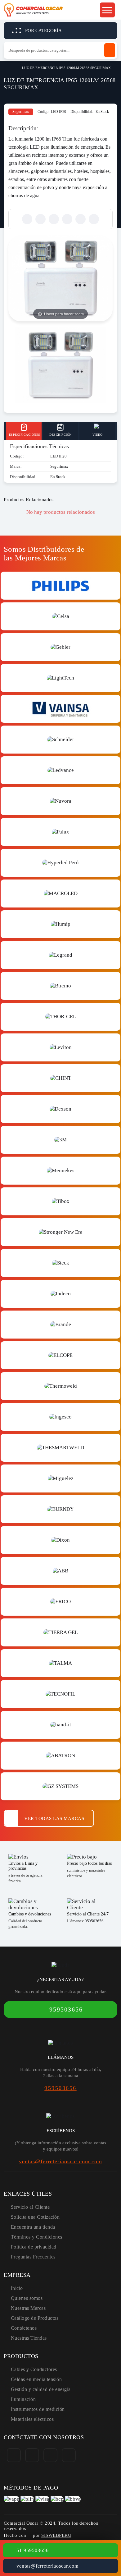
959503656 (94, 1921)
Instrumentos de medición (38, 2409)
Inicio (6, 67)
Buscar (110, 50)
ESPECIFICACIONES (25, 435)
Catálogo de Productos (35, 2318)
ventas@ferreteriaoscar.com (47, 2566)
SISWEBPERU (56, 2535)
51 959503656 (33, 2550)
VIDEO (98, 435)
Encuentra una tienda (33, 2227)
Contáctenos (24, 2328)
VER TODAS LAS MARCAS (54, 1818)
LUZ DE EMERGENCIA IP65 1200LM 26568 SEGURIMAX (66, 68)
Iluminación (23, 2399)
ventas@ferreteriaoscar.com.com (60, 2161)
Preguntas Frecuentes (33, 2257)
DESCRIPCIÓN (60, 435)
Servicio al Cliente (30, 2207)
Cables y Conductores (34, 2369)
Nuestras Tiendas (29, 2338)
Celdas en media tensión (36, 2379)
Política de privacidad (34, 2247)
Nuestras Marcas (28, 2308)
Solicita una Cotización (35, 2217)
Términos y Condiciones (37, 2237)
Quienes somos (27, 2298)
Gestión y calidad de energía (41, 2389)
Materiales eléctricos (32, 2419)
